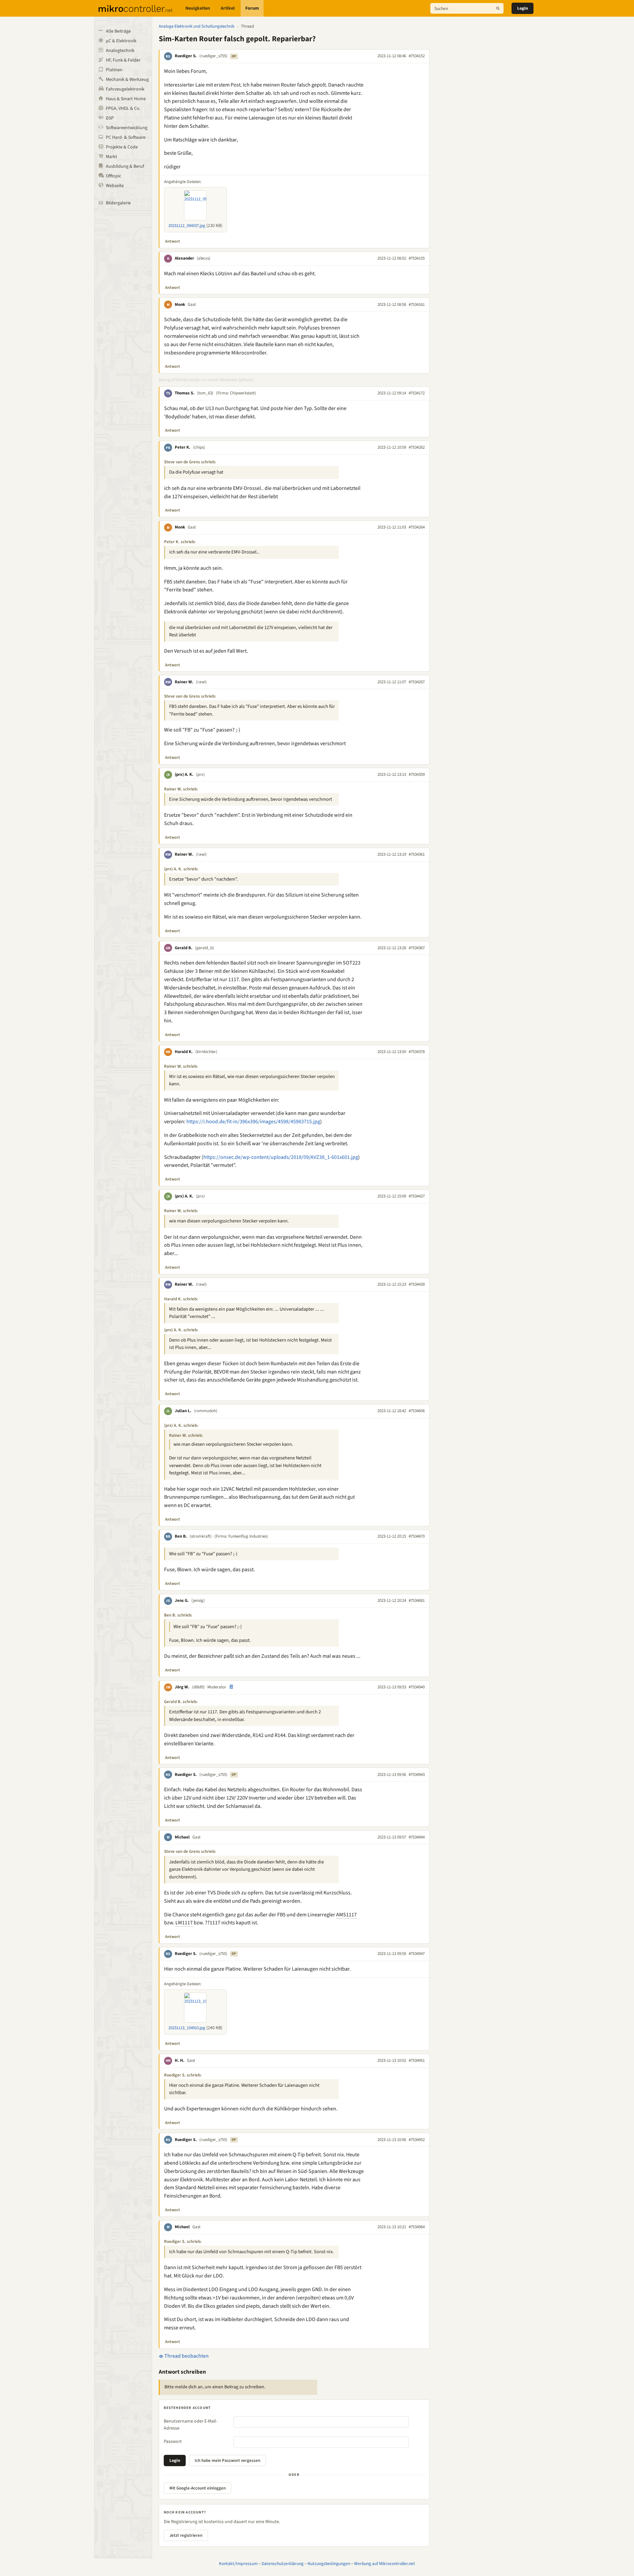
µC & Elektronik (121, 41)
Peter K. (183, 447)
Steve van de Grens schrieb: (190, 462)
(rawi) (201, 682)
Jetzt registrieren (186, 2535)
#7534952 (417, 2140)
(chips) (199, 447)
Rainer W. (184, 682)
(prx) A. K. (184, 774)
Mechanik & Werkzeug (127, 80)
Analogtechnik (120, 51)
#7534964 (417, 2227)
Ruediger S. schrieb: (183, 2075)
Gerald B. (184, 948)
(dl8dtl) (198, 1687)
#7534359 (417, 774)
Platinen (114, 70)
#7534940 (417, 1687)
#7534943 (417, 1775)
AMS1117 (346, 1915)
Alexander (184, 258)
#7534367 (417, 948)
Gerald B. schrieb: (181, 1702)
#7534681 (417, 1601)
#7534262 (417, 447)
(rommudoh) (206, 1411)
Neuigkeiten (198, 8)
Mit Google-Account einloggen (198, 2488)
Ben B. (181, 1536)
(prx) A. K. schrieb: (181, 869)
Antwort (173, 241)
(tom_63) (205, 393)
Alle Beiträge (118, 31)
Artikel (228, 8)
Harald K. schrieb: (181, 1299)
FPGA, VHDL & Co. (123, 108)
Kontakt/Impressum (238, 2564)
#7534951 (417, 2060)
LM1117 (184, 1923)
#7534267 (417, 682)
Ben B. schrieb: (178, 1615)
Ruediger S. (186, 56)
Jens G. (182, 1601)
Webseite (115, 186)
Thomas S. (185, 393)
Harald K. (184, 1052)
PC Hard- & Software (126, 137)
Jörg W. (182, 1687)
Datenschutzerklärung (283, 2564)
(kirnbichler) (206, 1052)
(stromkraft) (201, 1536)
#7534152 (417, 56)
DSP (110, 118)
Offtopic (113, 176)
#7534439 (417, 1284)
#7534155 (417, 258)
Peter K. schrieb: (180, 542)
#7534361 (417, 854)
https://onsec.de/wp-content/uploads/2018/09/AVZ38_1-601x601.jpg (281, 1157)
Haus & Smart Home (126, 99)
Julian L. (183, 1411)
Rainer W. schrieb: (181, 789)
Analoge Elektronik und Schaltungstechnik (197, 26)
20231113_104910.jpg (187, 2028)
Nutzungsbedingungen (329, 2564)
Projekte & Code (122, 147)
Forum (252, 8)
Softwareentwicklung (127, 128)
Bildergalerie (118, 203)
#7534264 (417, 527)
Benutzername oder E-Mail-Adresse (191, 2425)
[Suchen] (498, 8)
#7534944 (417, 1837)
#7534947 (417, 1954)
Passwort (173, 2442)
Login (523, 8)
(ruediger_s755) (213, 56)
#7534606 (417, 1411)
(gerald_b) (205, 948)
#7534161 (417, 305)
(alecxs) (204, 258)
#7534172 (417, 393)
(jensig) (198, 1601)
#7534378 (417, 1052)
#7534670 (417, 1536)
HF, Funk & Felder (123, 60)
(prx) (200, 774)
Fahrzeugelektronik (125, 89)
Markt (111, 157)
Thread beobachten (186, 2356)
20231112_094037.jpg (187, 226)
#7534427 (417, 1196)
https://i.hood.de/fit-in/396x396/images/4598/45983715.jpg (253, 1122)
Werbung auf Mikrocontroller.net (385, 2564)
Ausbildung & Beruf (125, 166)
